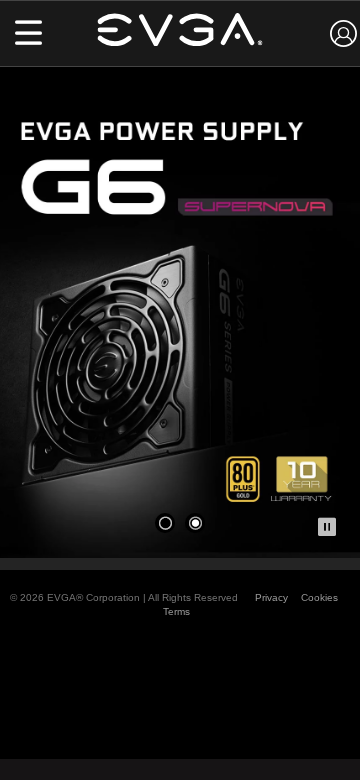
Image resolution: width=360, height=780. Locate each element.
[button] (28, 35)
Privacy (271, 597)
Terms (176, 611)
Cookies (319, 597)
